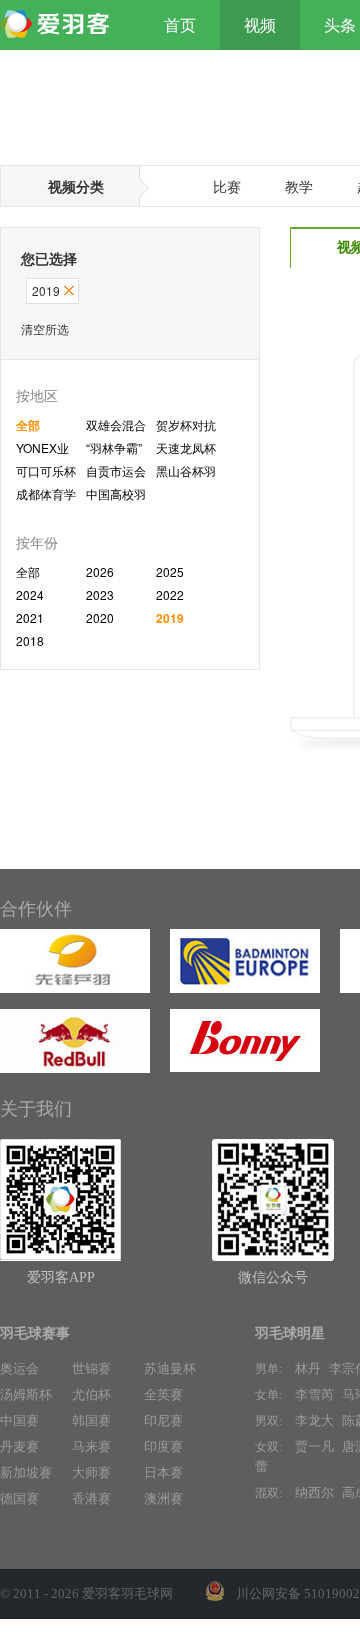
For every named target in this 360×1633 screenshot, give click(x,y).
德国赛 (19, 1498)
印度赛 (163, 1446)
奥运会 (19, 1368)
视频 (260, 25)
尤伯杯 (91, 1394)
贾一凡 (314, 1446)
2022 (170, 594)
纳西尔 (314, 1492)
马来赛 (91, 1446)
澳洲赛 (163, 1498)
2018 (30, 640)
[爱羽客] (60, 25)
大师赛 (91, 1472)
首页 (180, 25)
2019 (170, 618)
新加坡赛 (26, 1472)
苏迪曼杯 (170, 1368)
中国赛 (19, 1420)
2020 (100, 617)
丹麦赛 (19, 1446)
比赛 (227, 186)
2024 (30, 594)
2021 (30, 617)
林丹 (308, 1368)
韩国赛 (91, 1420)
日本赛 (163, 1472)
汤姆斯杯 (26, 1394)
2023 (100, 594)
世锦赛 (91, 1368)
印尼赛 (163, 1420)
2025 (170, 571)
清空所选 (45, 328)
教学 (299, 186)
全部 (28, 425)
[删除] (69, 290)
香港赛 (91, 1498)
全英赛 (163, 1394)
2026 (100, 571)
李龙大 (314, 1420)
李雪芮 (314, 1394)
